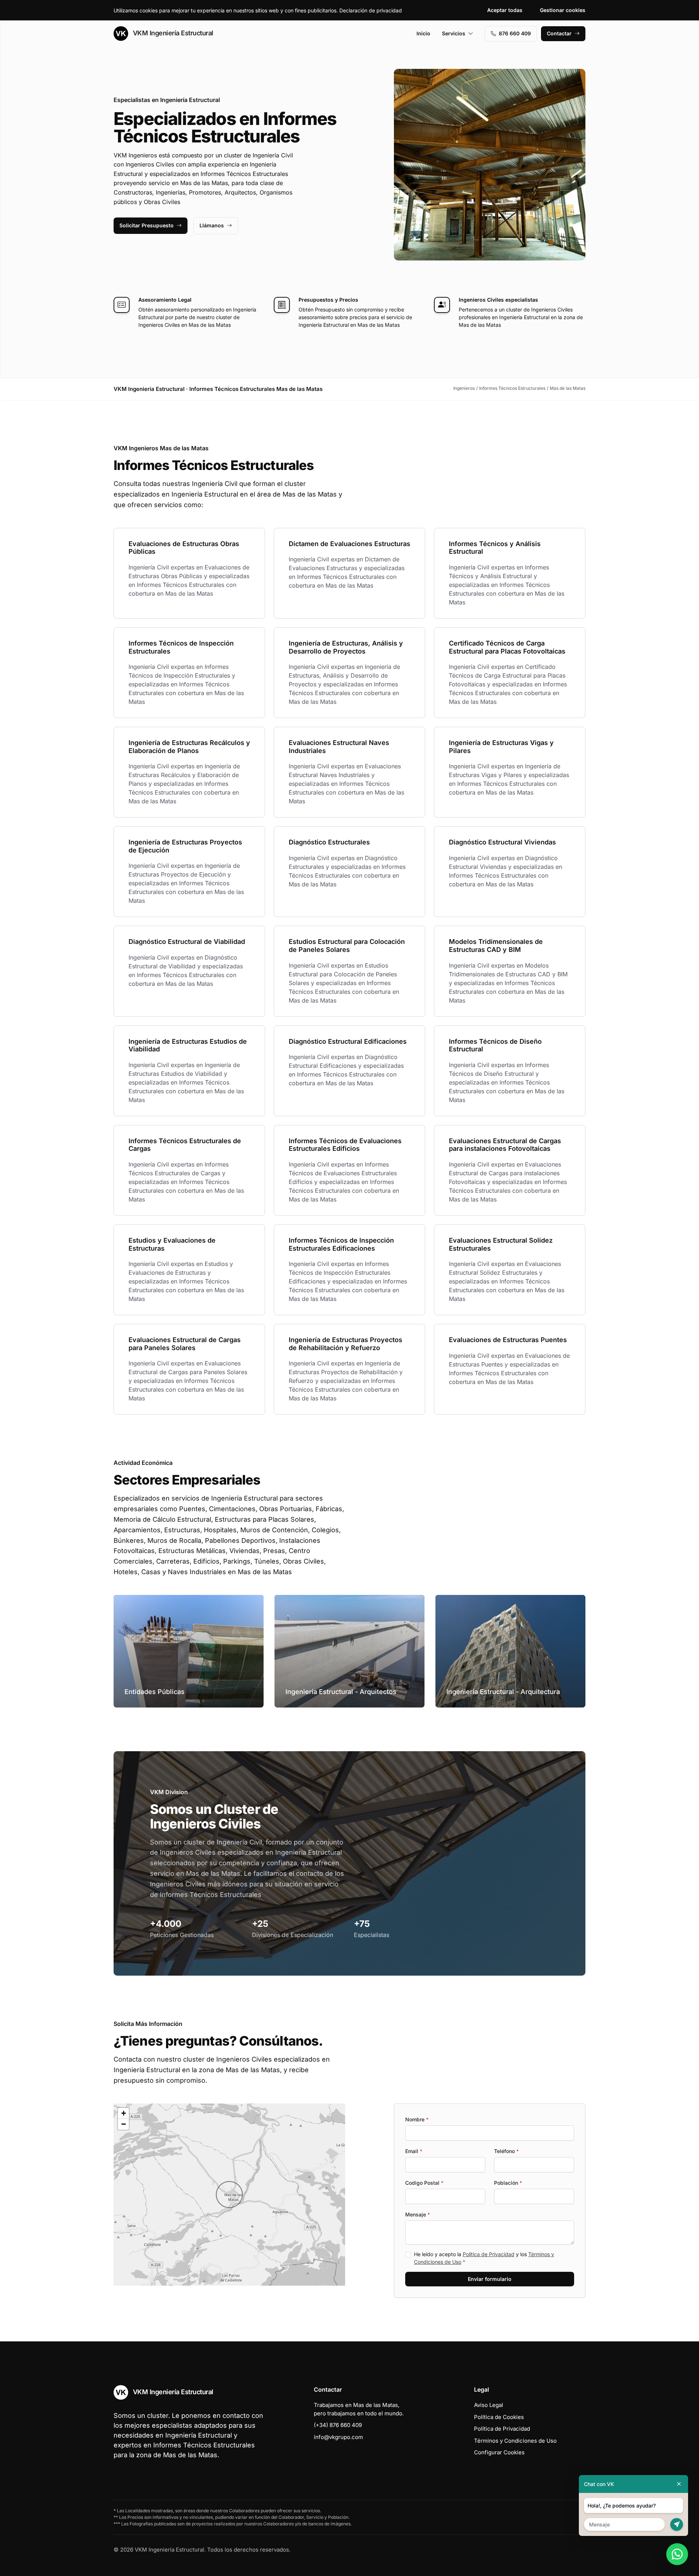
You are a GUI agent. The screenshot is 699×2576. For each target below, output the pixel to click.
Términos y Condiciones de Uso (515, 2441)
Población (508, 2183)
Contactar (559, 33)
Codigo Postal (424, 2183)
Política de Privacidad (489, 2254)
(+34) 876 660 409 (338, 2425)
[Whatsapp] (677, 2554)
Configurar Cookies (499, 2452)
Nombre (417, 2119)
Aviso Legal (489, 2405)
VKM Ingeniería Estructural (172, 33)
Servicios (454, 33)
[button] (229, 2195)
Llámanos (212, 225)
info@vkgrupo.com (338, 2437)
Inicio (423, 33)
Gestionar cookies (563, 10)
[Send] (677, 2524)
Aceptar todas (505, 10)
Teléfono (506, 2151)
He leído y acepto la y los (484, 2258)
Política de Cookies (499, 2417)
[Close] (679, 2484)
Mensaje (418, 2214)
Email (414, 2151)
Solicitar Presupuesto (147, 225)
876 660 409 (515, 33)
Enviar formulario (490, 2279)
